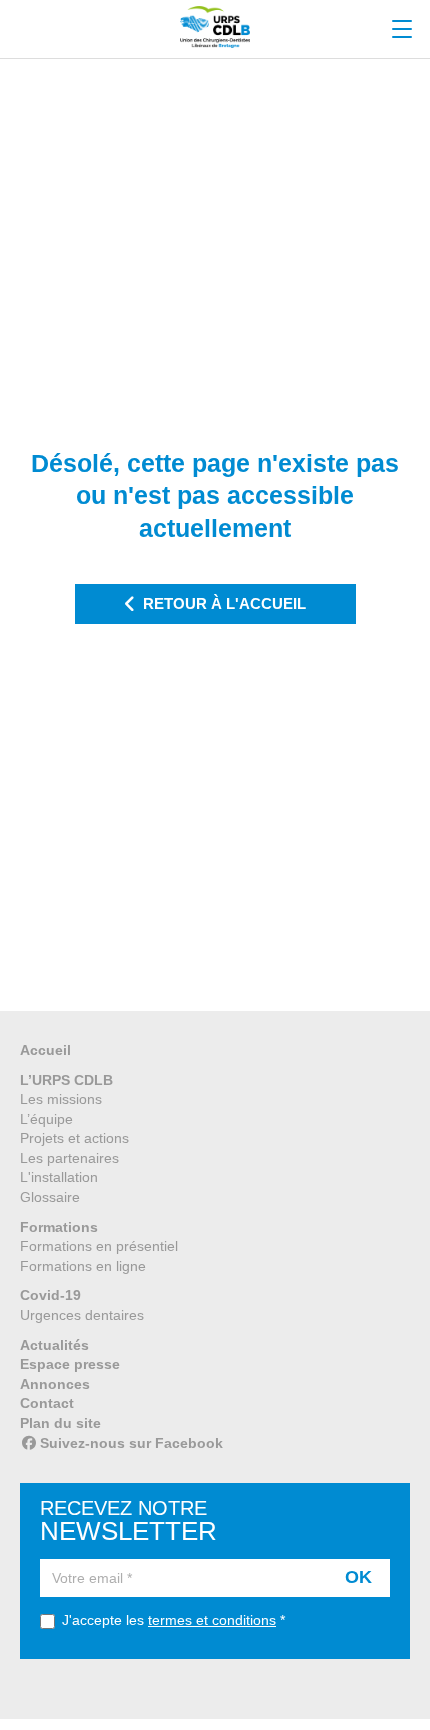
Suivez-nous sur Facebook (131, 1443)
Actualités (54, 1345)
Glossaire (50, 1197)
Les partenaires (69, 1158)
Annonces (55, 1384)
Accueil (45, 1050)
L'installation (59, 1177)
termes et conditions (212, 1620)
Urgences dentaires (82, 1315)
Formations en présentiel (99, 1246)
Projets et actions (74, 1138)
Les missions (61, 1099)
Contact (47, 1403)
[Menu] (402, 30)
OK (358, 1577)
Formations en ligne (83, 1266)
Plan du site (60, 1423)
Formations (59, 1227)
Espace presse (70, 1364)
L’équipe (46, 1119)
